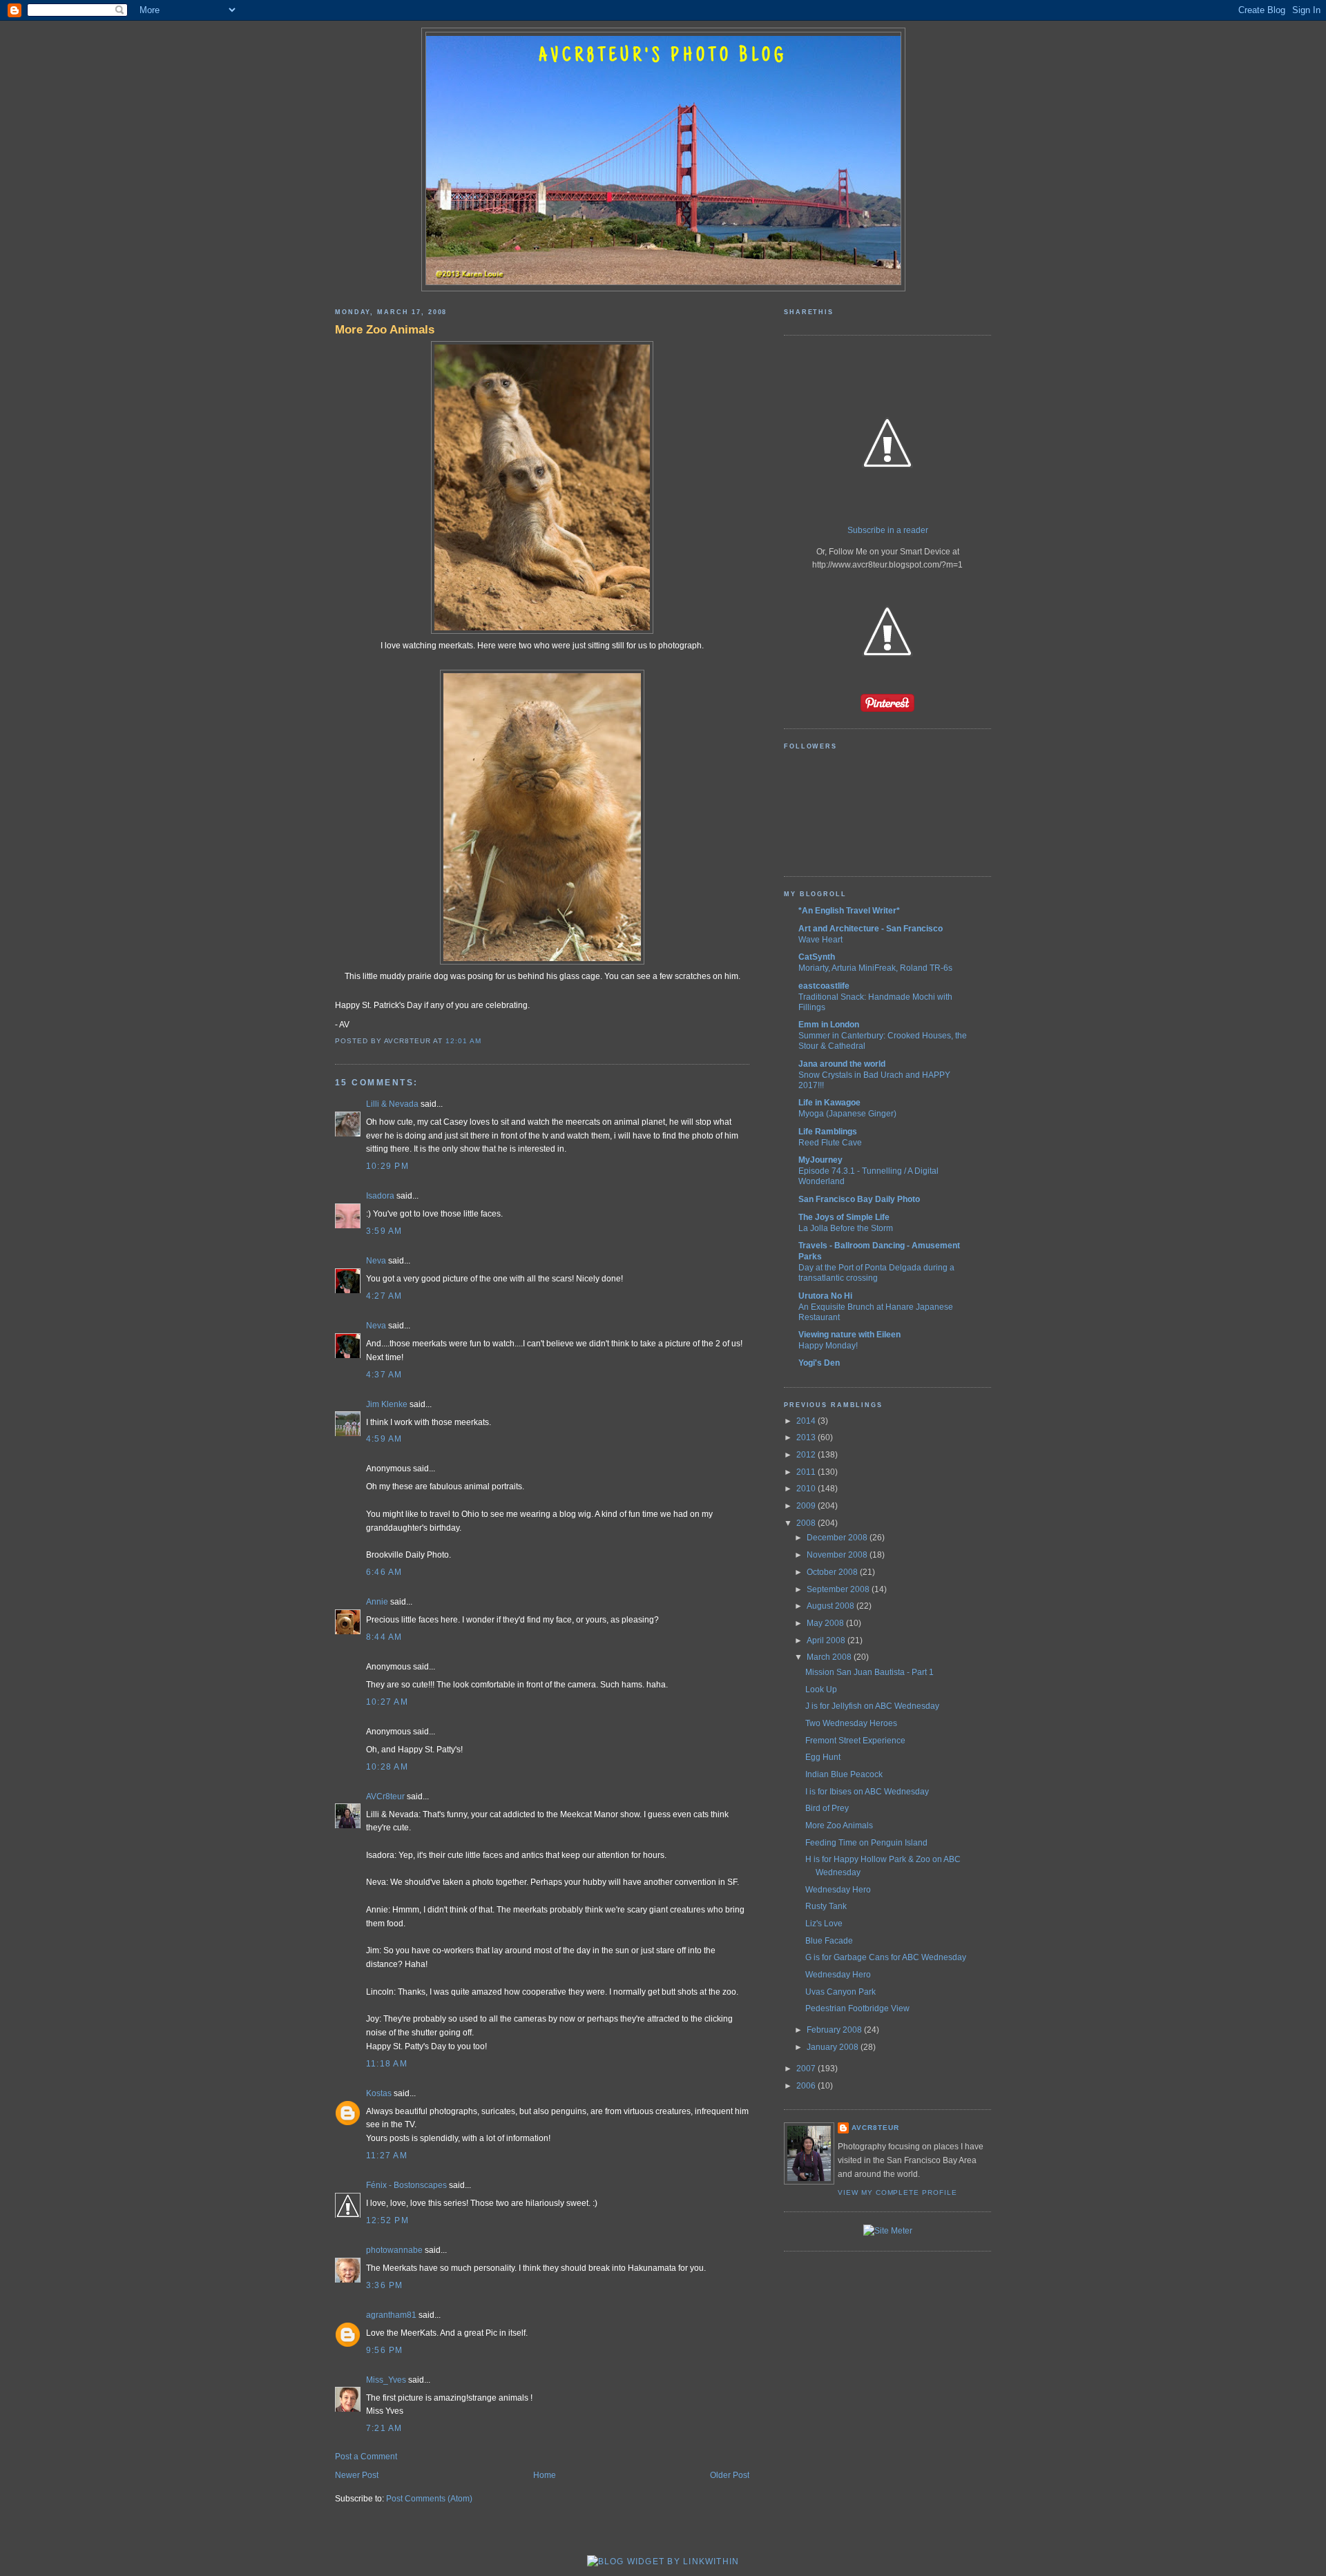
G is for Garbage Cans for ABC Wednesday (886, 1957)
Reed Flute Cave (830, 1142)
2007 (807, 2069)
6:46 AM (384, 1572)
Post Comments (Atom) (429, 2499)
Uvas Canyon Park (840, 1992)
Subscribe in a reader (888, 530)
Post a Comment (366, 2457)
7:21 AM (384, 2428)
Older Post (730, 2475)
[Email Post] (485, 1041)
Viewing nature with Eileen (849, 1335)
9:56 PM (385, 2350)
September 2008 (839, 1589)
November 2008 (838, 1555)
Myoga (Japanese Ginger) (847, 1113)
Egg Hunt (823, 1757)
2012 (807, 1455)
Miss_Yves (386, 2380)
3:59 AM (384, 1231)
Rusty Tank (826, 1906)
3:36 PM (385, 2285)
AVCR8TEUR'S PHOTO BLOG (663, 57)
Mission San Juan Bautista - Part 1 (869, 1672)
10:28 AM (387, 1767)
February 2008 (835, 2030)
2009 (807, 1506)
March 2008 (830, 1657)
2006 (807, 2086)
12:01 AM (463, 1041)
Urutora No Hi (825, 1296)
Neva (376, 1261)
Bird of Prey (827, 1808)
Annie (377, 1602)
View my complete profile (897, 2192)
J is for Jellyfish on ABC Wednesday (872, 1706)
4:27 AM (384, 1296)
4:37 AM (384, 1375)
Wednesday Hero (838, 1890)
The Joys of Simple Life (844, 1217)
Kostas (379, 2093)
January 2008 (834, 2047)
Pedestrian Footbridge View (857, 2008)
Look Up (821, 1689)
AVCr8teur (385, 1797)
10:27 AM (387, 1702)
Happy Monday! (828, 1345)
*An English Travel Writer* (849, 911)
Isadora (380, 1196)
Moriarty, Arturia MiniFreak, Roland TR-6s (875, 968)
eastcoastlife (824, 986)
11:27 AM (387, 2156)
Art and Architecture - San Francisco (871, 929)
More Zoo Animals (385, 329)
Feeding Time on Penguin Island (866, 1843)
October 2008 (833, 1572)
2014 (807, 1421)
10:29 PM (387, 1166)
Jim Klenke (387, 1404)
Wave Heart (820, 939)
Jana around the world (842, 1064)
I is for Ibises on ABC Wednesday (867, 1792)
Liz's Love (824, 1924)
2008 (807, 1523)
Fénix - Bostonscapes (406, 2185)
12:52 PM (387, 2220)
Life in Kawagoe (829, 1103)
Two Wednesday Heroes (851, 1723)
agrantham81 (391, 2315)
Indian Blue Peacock (844, 1774)
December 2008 (838, 1538)
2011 (807, 1472)
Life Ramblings (828, 1132)
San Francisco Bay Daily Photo (859, 1199)
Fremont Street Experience (855, 1741)
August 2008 (832, 1606)
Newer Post (357, 2475)
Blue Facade (829, 1941)
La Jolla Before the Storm (846, 1228)
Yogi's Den (819, 1363)
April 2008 (827, 1640)
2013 (807, 1437)
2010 (807, 1489)
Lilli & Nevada (392, 1104)
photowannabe (394, 2250)
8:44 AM (384, 1637)
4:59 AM (384, 1439)
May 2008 (826, 1623)
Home (545, 2475)
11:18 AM (387, 2064)
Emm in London (829, 1025)
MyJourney (820, 1160)
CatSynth (817, 957)
